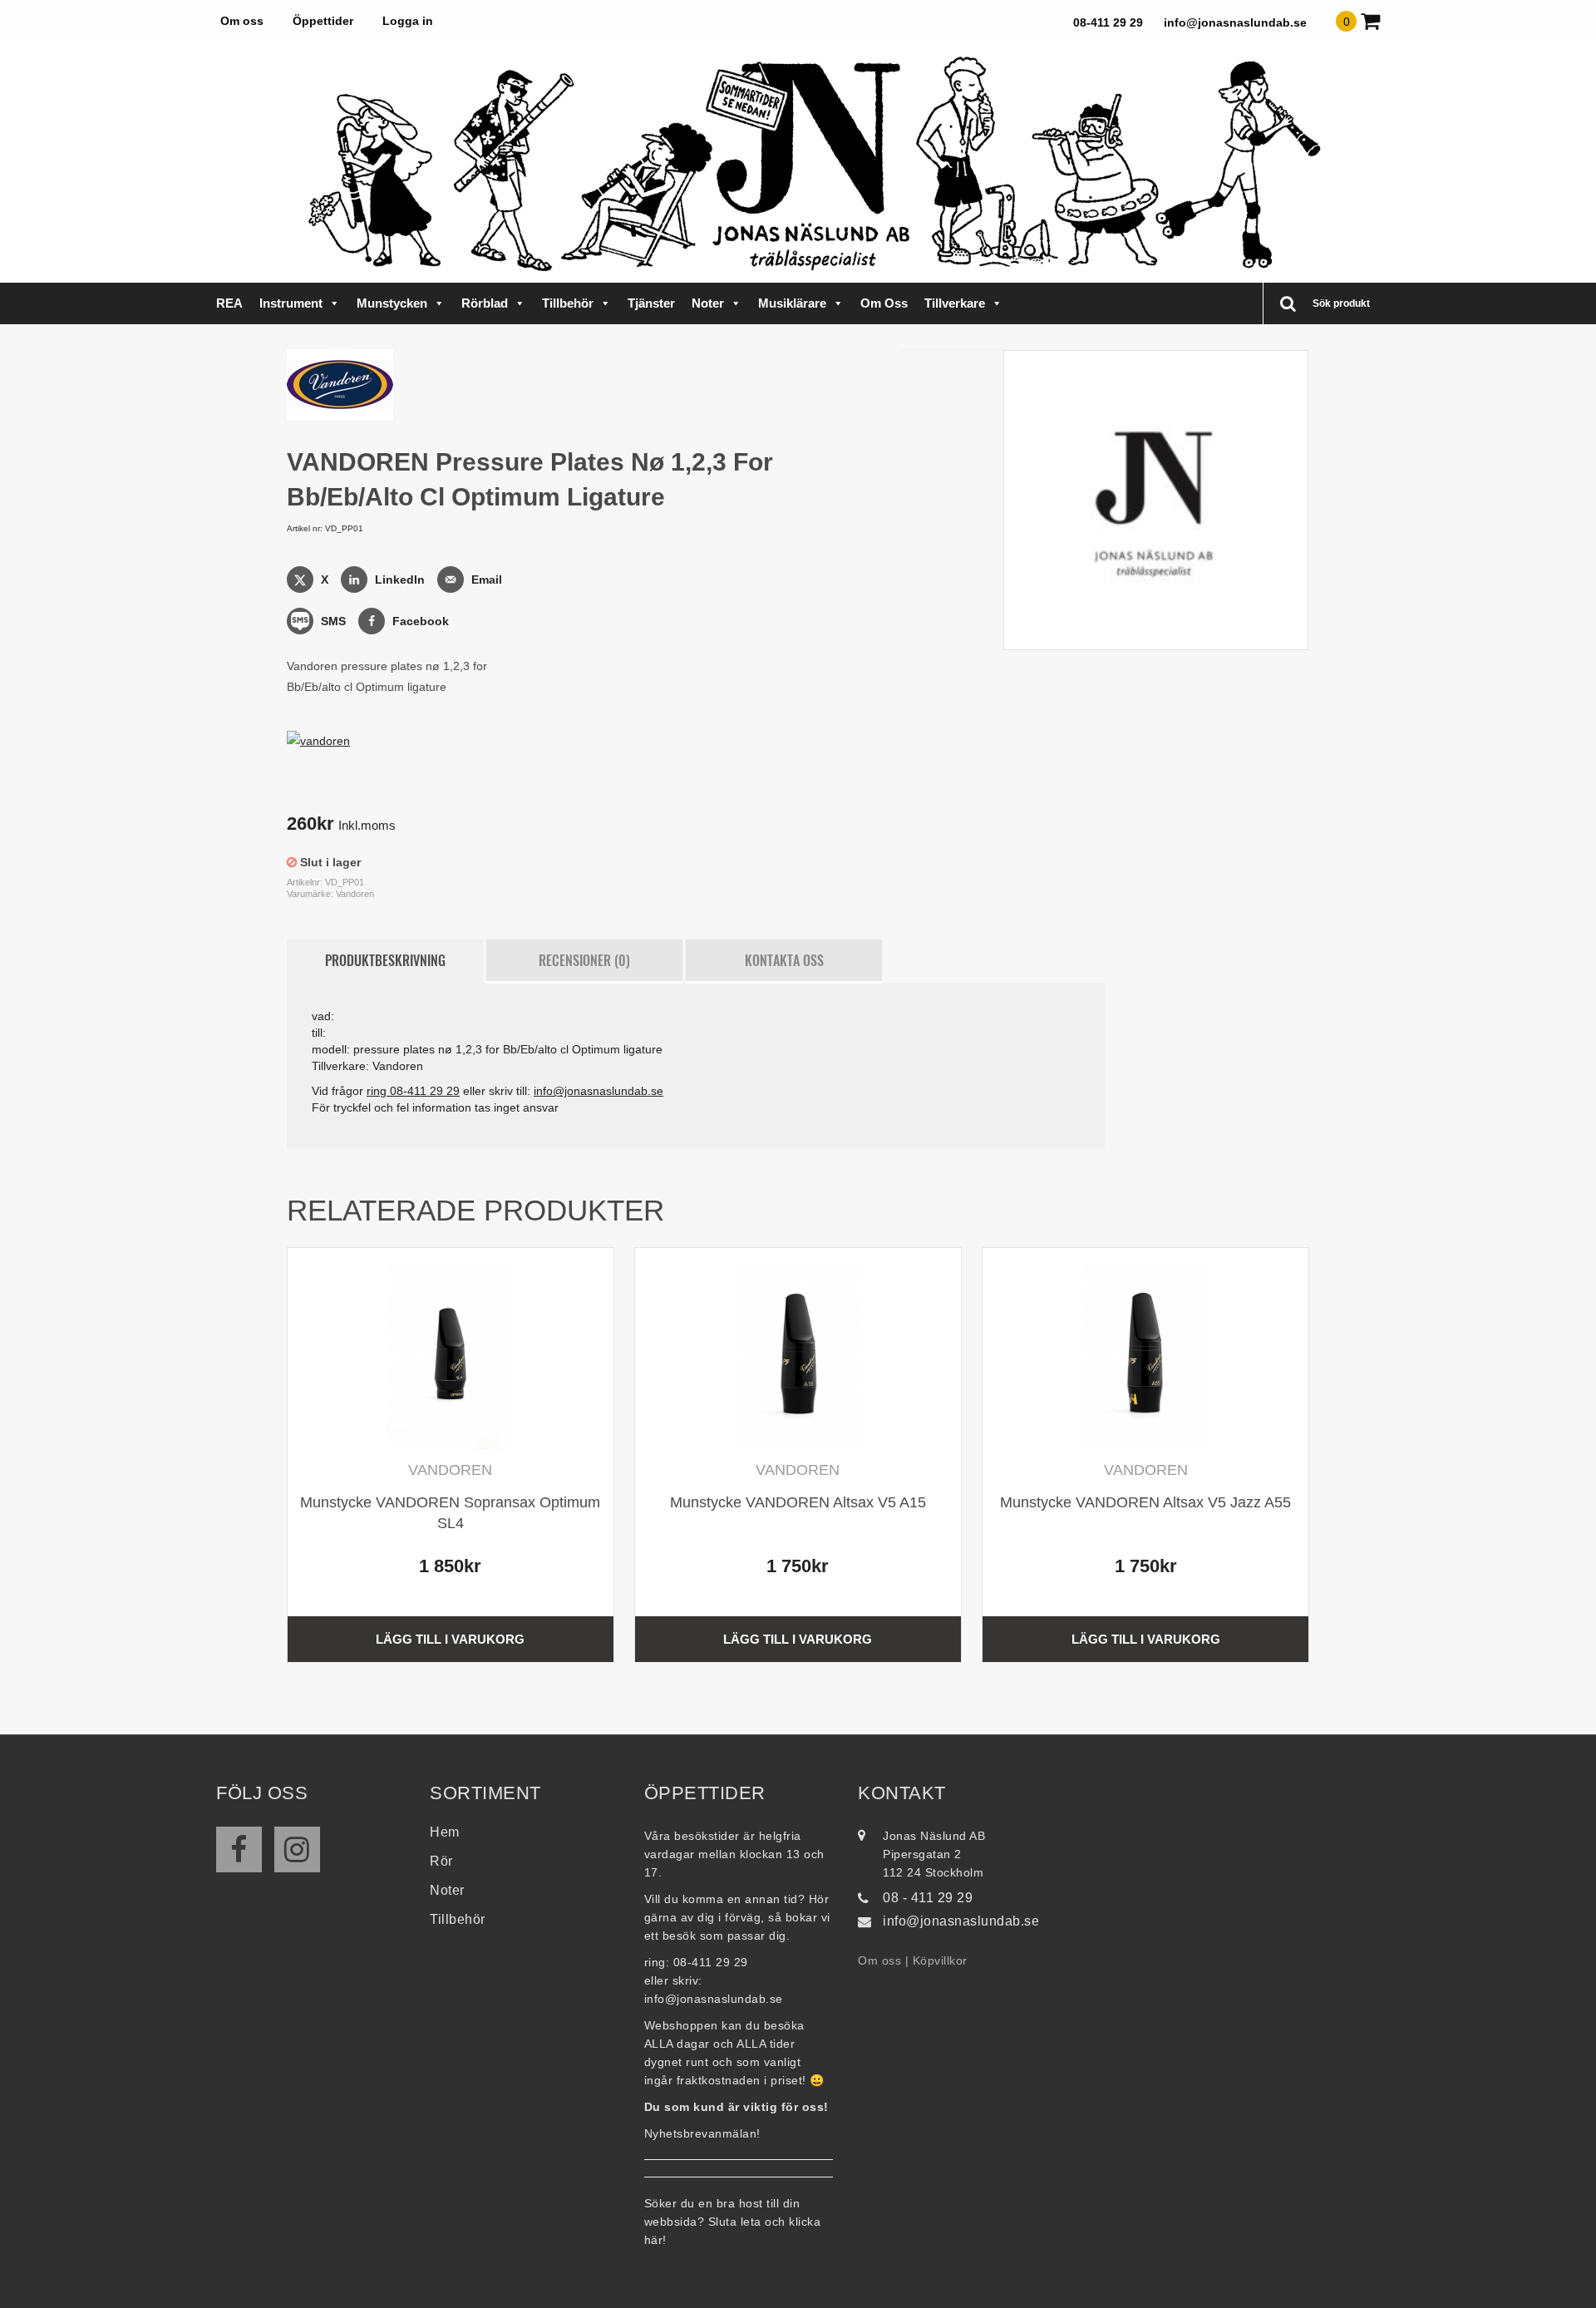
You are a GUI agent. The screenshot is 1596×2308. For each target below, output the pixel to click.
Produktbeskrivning (385, 960)
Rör (441, 1861)
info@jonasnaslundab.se (1235, 22)
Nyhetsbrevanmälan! (702, 2133)
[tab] (385, 961)
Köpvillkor (940, 1960)
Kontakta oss (784, 960)
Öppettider (323, 21)
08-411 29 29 (1108, 22)
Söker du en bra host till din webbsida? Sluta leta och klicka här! (733, 2222)
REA (229, 303)
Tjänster (651, 303)
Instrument (291, 303)
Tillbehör (568, 303)
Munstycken (392, 303)
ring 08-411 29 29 (413, 1091)
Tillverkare (955, 303)
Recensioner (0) (584, 960)
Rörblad (485, 303)
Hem (445, 1832)
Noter (708, 303)
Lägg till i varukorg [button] (450, 1639)
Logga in (408, 21)
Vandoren (355, 894)
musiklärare (792, 303)
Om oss (242, 21)
